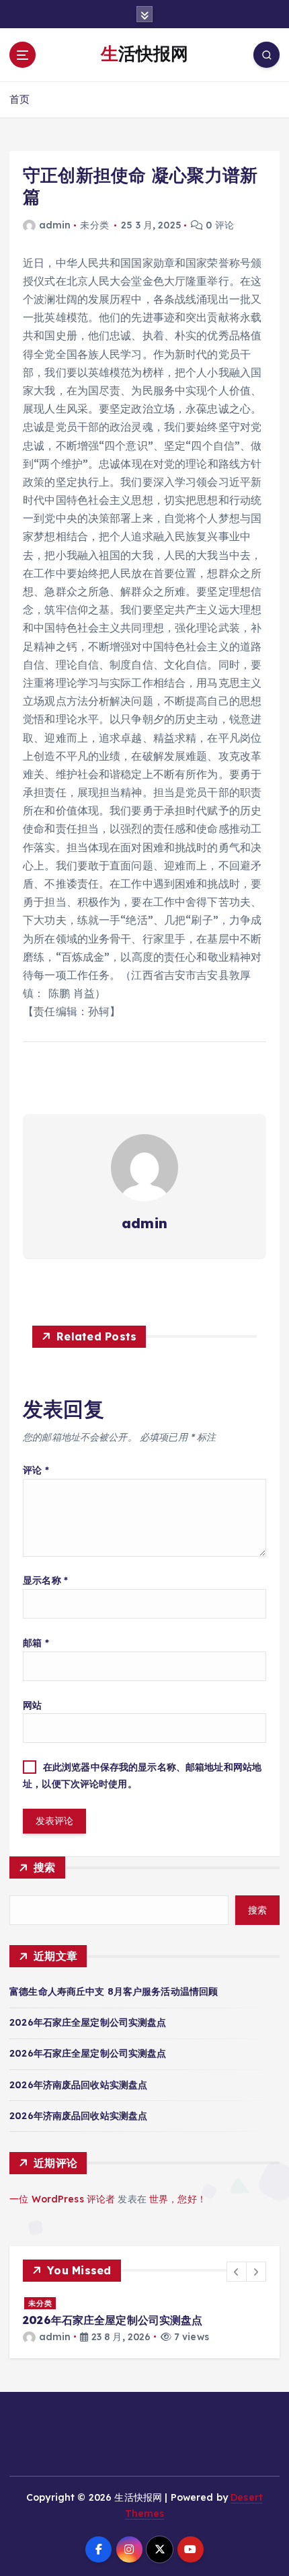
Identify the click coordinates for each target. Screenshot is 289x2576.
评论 (36, 1470)
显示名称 (45, 1580)
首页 (19, 99)
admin (55, 225)
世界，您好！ (178, 2199)
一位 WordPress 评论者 (62, 2199)
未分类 (40, 2303)
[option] (144, 2320)
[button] (237, 2272)
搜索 (45, 1867)
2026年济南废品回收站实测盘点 (78, 2085)
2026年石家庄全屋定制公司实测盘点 (88, 2022)
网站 (32, 1705)
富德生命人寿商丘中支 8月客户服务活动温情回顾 (114, 1991)
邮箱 (36, 1643)
